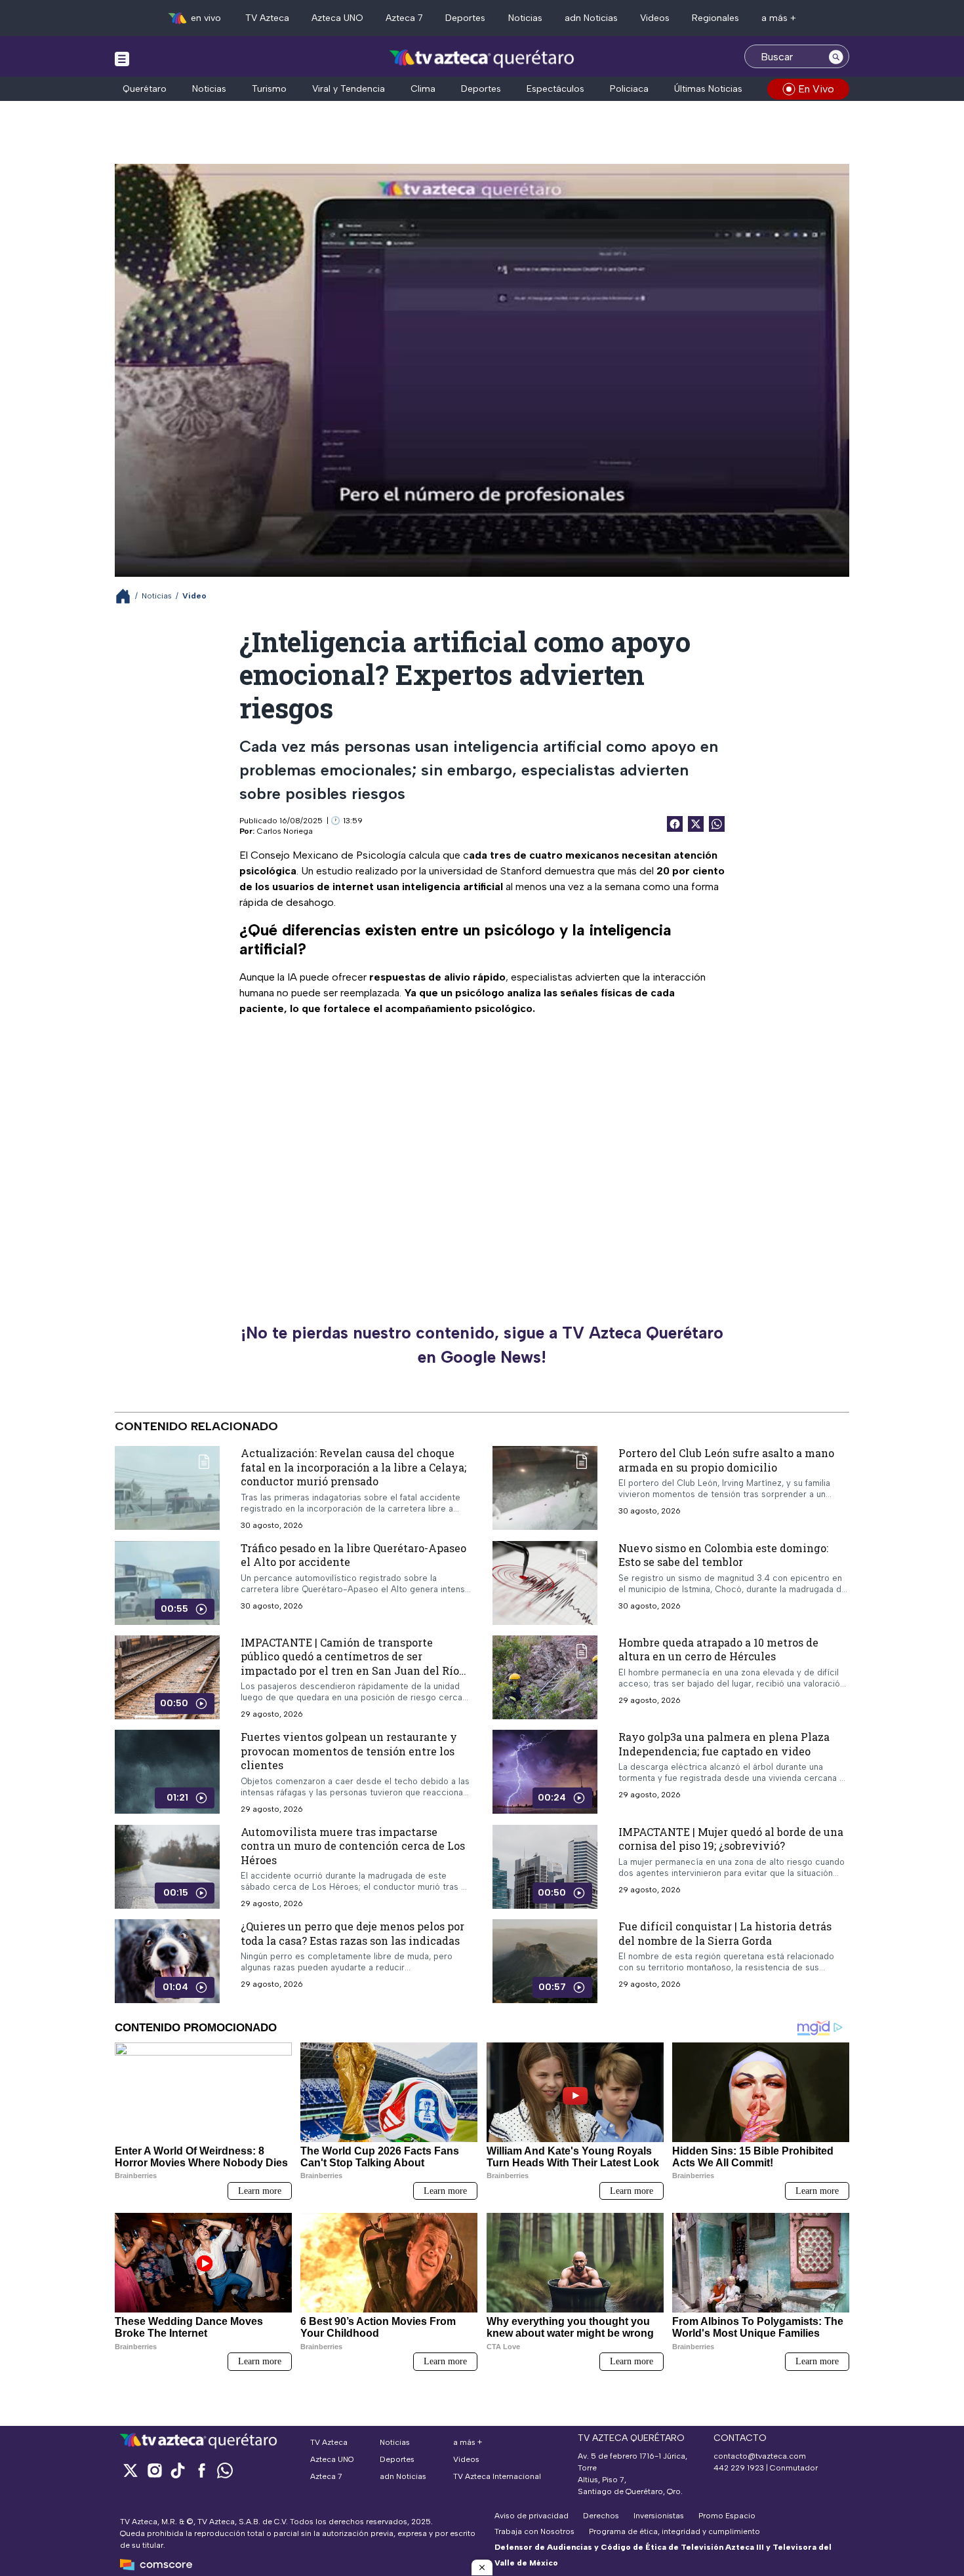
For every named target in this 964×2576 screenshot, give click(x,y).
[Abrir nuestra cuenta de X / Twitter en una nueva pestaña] (131, 2470)
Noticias (525, 18)
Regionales (715, 18)
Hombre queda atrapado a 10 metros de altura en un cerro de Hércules (718, 1649)
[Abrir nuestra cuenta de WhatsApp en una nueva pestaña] (225, 2470)
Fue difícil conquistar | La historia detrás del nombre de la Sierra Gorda (725, 1933)
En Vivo (816, 89)
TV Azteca (267, 18)
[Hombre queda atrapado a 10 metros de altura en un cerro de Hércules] (545, 1677)
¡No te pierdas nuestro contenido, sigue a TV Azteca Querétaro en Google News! (482, 1345)
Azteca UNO (337, 18)
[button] (482, 2567)
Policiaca (629, 89)
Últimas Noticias (708, 89)
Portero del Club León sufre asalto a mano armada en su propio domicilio (726, 1460)
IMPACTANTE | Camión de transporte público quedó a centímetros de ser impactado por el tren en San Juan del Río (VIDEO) (350, 1663)
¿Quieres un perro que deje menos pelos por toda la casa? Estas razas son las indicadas (352, 1933)
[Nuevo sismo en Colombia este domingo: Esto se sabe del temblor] (545, 1582)
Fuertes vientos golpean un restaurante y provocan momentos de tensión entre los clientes (349, 1751)
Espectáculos (555, 89)
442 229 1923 (739, 2468)
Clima (423, 89)
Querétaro (145, 89)
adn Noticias (591, 18)
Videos (655, 18)
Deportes (465, 18)
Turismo (269, 89)
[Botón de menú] (122, 58)
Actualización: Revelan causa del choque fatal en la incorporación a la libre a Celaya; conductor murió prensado (353, 1467)
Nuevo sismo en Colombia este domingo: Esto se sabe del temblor (723, 1554)
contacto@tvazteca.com (760, 2456)
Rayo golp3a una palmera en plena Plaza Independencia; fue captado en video (724, 1744)
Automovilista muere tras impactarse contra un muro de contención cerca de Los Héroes (353, 1846)
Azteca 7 (404, 18)
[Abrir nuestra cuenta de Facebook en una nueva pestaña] (201, 2470)
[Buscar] (836, 56)
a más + (779, 18)
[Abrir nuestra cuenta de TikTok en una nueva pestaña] (178, 2470)
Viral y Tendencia (349, 89)
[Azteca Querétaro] (482, 58)
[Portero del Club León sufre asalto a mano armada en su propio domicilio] (545, 1488)
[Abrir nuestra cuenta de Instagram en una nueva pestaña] (154, 2470)
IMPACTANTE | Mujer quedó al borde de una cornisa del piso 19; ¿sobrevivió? (731, 1839)
